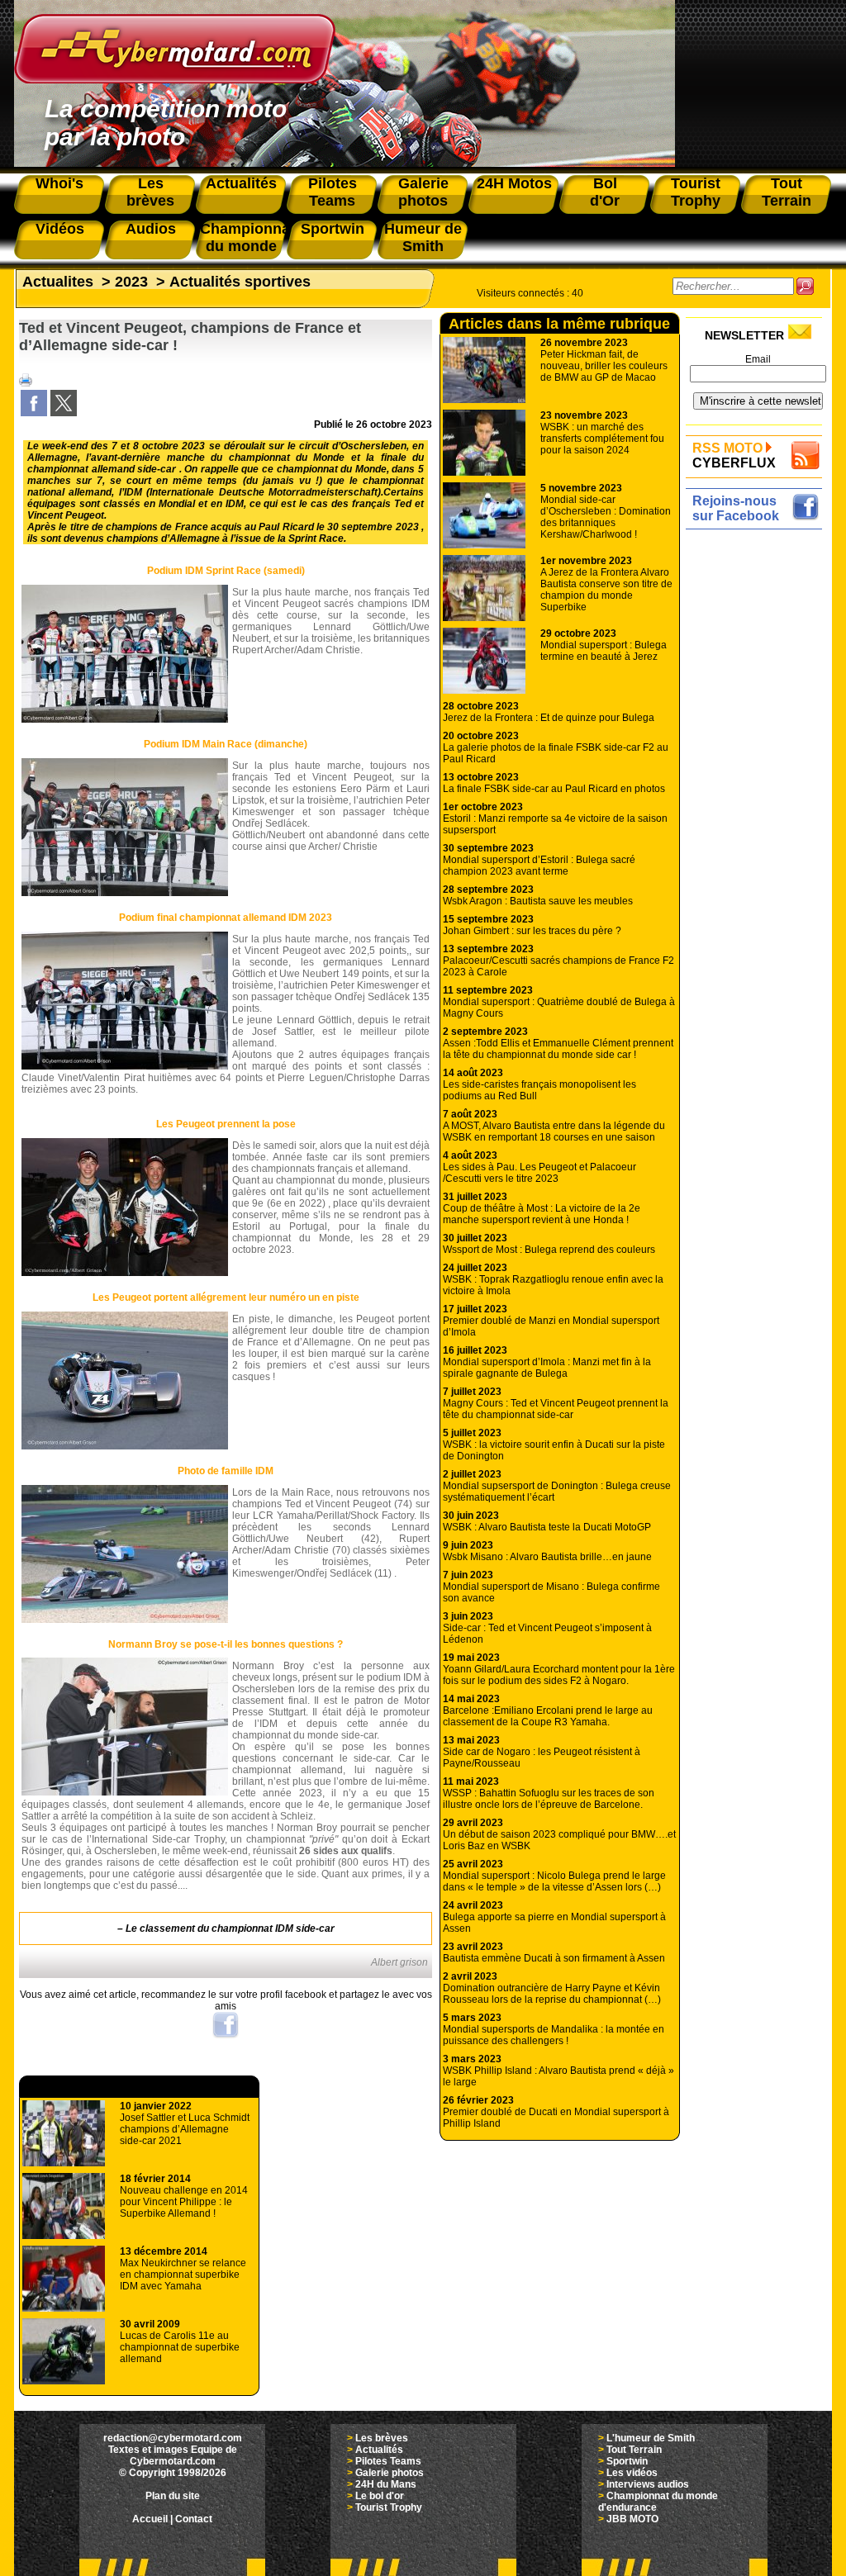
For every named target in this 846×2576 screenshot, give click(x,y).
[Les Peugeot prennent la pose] (125, 1273)
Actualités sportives (240, 282)
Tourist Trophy (389, 2507)
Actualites (58, 282)
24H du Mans (386, 2484)
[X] (64, 413)
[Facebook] (34, 413)
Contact (194, 2519)
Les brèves (382, 2438)
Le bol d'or (380, 2496)
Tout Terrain (634, 2450)
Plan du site (173, 2496)
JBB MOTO (632, 2519)
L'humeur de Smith (651, 2438)
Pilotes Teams (388, 2461)
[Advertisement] (758, 782)
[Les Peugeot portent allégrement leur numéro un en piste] (125, 1446)
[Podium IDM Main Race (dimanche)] (125, 893)
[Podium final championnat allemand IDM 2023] (125, 1066)
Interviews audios (648, 2484)
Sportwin (627, 2461)
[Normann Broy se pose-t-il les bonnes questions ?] (125, 1792)
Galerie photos (390, 2473)
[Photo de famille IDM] (125, 1620)
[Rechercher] (805, 286)
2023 (131, 282)
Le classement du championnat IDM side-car (230, 1928)
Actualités (379, 2450)
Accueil (150, 2519)
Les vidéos (632, 2473)
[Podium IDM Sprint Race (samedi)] (125, 719)
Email (758, 359)
